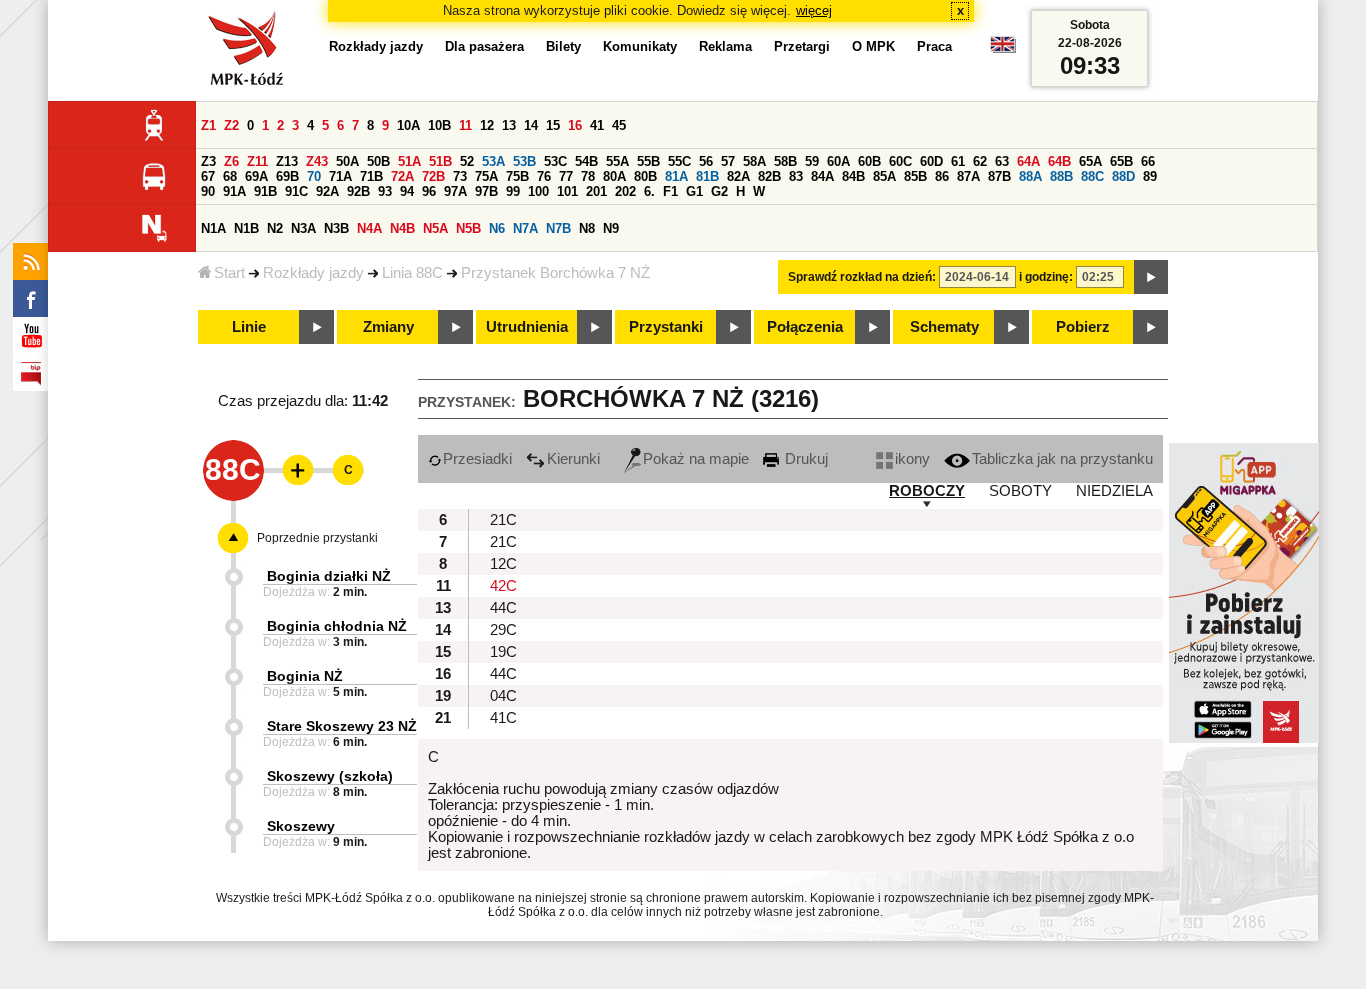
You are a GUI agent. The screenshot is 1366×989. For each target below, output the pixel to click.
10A (408, 125)
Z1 (208, 125)
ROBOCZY (927, 491)
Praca (934, 46)
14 (531, 125)
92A (327, 191)
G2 (719, 191)
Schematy (944, 327)
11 (465, 125)
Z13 (287, 161)
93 (385, 191)
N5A (435, 228)
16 (575, 125)
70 (314, 176)
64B (1059, 161)
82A (738, 176)
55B (648, 161)
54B (586, 161)
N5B (468, 228)
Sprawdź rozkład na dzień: (862, 277)
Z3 (208, 161)
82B (769, 176)
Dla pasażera (484, 46)
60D (931, 161)
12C (503, 564)
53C (555, 161)
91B (265, 191)
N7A (525, 228)
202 (625, 191)
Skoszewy (301, 826)
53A (493, 161)
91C (296, 191)
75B (517, 176)
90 (208, 191)
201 (596, 191)
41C (503, 718)
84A (822, 176)
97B (486, 191)
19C (503, 652)
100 (538, 191)
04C (503, 696)
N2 (275, 228)
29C (503, 630)
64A (1028, 161)
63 (1002, 161)
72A (402, 176)
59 (812, 161)
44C (503, 608)
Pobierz (1083, 327)
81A (676, 176)
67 (208, 176)
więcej (814, 10)
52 (467, 161)
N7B (558, 228)
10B (439, 125)
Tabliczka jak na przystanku (1062, 459)
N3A (303, 228)
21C (503, 520)
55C (679, 161)
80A (614, 176)
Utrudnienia (527, 327)
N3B (336, 228)
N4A (369, 228)
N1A (213, 228)
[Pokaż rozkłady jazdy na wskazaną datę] (1151, 277)
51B (440, 161)
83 (796, 176)
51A (409, 161)
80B (645, 176)
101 (567, 191)
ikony (912, 459)
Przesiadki (477, 459)
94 (407, 191)
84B (853, 176)
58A (754, 161)
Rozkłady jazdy (313, 273)
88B (1061, 176)
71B (371, 176)
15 (553, 125)
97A (455, 191)
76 (544, 176)
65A (1090, 161)
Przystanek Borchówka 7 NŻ (555, 273)
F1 (670, 191)
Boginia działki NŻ (329, 576)
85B (915, 176)
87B (999, 176)
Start (229, 273)
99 (513, 191)
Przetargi (802, 46)
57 (728, 161)
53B (524, 161)
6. (649, 191)
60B (869, 161)
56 (706, 161)
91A (234, 191)
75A (486, 176)
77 (566, 176)
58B (785, 161)
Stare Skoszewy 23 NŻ (342, 726)
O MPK (873, 46)
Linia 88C (412, 273)
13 (509, 125)
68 (230, 176)
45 (619, 125)
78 (588, 176)
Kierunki (573, 459)
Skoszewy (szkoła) (330, 776)
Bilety (563, 46)
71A (340, 176)
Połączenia (805, 327)
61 (958, 161)
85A (884, 176)
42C (503, 586)
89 (1150, 176)
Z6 (231, 161)
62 (980, 161)
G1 (694, 191)
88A (1030, 176)
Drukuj (804, 459)
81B (707, 176)
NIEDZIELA (1114, 491)
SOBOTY (1020, 491)
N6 (497, 228)
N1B (246, 228)
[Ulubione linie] (292, 470)
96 (429, 191)
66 (1148, 161)
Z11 (257, 161)
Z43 (317, 161)
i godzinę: (1046, 277)
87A (968, 176)
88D (1123, 176)
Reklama (725, 46)
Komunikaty (640, 46)
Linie (249, 327)
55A (617, 161)
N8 (587, 228)
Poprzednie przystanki (317, 538)
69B (287, 176)
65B (1121, 161)
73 (460, 176)
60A (838, 161)
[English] (1003, 49)
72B (433, 176)
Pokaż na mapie (696, 459)
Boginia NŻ (305, 676)
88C (1092, 176)
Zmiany (388, 327)
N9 (611, 228)
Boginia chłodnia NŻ (337, 626)
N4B (402, 228)
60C (900, 161)
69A (256, 176)
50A (347, 161)
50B (378, 161)
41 (597, 125)
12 (487, 125)
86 (942, 176)
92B (358, 191)
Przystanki (666, 327)
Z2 (231, 125)
